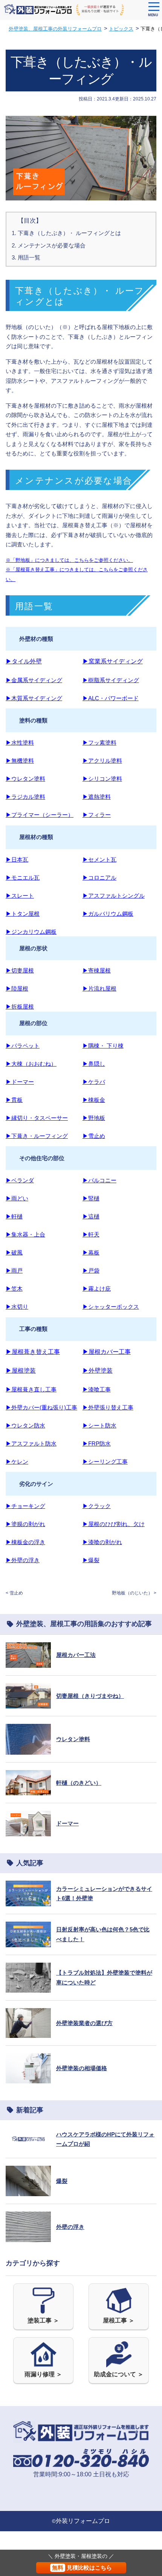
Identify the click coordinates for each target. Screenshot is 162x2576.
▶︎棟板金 (94, 1100)
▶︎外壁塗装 (98, 1371)
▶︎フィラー (97, 815)
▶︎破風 (14, 1252)
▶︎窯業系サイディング (113, 661)
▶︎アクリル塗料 (102, 761)
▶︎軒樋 (14, 1216)
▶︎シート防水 (99, 1425)
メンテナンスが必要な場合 (52, 245)
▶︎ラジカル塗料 (25, 797)
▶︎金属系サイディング (34, 680)
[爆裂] (28, 2191)
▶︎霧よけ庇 (97, 1289)
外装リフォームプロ (83, 2521)
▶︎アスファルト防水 (31, 1444)
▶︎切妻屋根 (20, 970)
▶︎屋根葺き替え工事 (33, 1352)
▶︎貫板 (14, 1100)
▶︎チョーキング (25, 1506)
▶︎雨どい (17, 1198)
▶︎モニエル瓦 (23, 878)
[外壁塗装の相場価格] (28, 2079)
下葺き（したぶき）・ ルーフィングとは (69, 233)
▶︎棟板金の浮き (25, 1542)
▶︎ (85, 859)
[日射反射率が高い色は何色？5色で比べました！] (28, 1942)
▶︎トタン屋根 (23, 914)
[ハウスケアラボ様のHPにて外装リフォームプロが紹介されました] (28, 2146)
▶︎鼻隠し (94, 1064)
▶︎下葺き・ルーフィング (37, 1136)
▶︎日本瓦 (17, 859)
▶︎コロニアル (99, 878)
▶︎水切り (17, 1307)
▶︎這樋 (91, 1216)
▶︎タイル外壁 (24, 661)
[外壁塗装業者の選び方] (28, 2033)
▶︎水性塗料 (20, 743)
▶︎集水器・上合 (25, 1234)
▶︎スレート (20, 896)
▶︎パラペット (23, 1046)
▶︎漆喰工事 (97, 1389)
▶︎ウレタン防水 (25, 1425)
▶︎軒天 (91, 1234)
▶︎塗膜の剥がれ (25, 1524)
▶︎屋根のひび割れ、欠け (114, 1524)
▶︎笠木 (14, 1289)
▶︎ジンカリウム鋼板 (31, 932)
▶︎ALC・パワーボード (111, 698)
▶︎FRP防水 (97, 1444)
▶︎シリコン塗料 (102, 779)
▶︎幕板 (91, 1252)
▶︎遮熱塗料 (97, 797)
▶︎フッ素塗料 (99, 743)
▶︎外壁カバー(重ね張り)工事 (41, 1407)
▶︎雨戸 (14, 1271)
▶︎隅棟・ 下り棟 (103, 1046)
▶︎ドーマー (20, 1082)
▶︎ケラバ (94, 1082)
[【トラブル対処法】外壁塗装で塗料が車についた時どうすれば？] (28, 1988)
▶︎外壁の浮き (23, 1560)
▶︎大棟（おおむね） (31, 1064)
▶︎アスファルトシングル (114, 896)
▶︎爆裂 (91, 1560)
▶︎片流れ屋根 (99, 988)
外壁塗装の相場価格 (82, 2068)
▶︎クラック (97, 1506)
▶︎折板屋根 (20, 1007)
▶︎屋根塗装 (21, 1371)
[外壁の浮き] (28, 2237)
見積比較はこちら (82, 2568)
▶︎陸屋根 (17, 988)
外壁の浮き (70, 2227)
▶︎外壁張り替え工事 (108, 1407)
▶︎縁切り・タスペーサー (37, 1118)
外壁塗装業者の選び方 (84, 2023)
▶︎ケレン (17, 1462)
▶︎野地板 (94, 1118)
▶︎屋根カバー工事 (107, 1352)
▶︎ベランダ (20, 1180)
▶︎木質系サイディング (34, 698)
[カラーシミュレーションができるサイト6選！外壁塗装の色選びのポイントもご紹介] (28, 1901)
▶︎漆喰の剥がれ (102, 1542)
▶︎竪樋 (91, 1198)
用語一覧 (29, 257)
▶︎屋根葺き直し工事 (31, 1389)
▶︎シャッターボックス (111, 1307)
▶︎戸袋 (91, 1271)
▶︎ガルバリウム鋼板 (108, 914)
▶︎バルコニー (99, 1180)
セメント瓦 (102, 859)
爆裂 (62, 2181)
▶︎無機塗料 (20, 761)
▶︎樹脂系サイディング (111, 680)
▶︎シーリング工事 (105, 1462)
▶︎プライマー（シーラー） (40, 815)
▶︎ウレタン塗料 (25, 779)
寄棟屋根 (99, 970)
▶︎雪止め (94, 1136)
